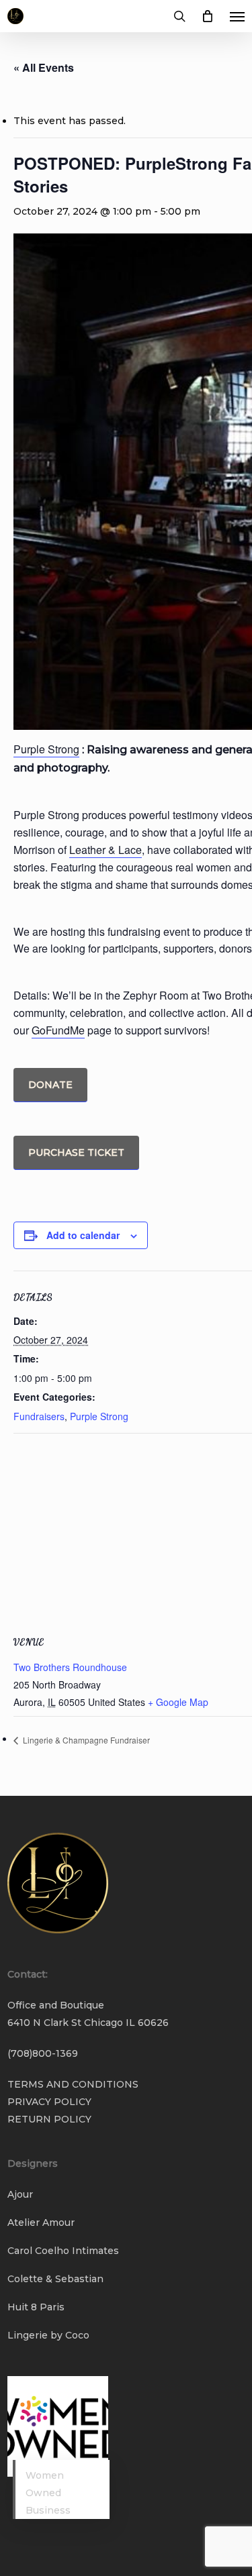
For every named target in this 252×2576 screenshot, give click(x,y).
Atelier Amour (41, 2222)
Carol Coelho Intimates (63, 2251)
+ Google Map (178, 1702)
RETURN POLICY (49, 2119)
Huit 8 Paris (36, 2307)
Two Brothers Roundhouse (70, 1667)
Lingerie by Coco (48, 2335)
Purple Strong (46, 749)
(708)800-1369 (43, 2053)
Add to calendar (83, 1235)
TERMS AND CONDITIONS (73, 2084)
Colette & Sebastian (55, 2279)
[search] (179, 16)
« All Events (44, 67)
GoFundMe (58, 1030)
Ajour (20, 2194)
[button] (237, 16)
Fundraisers (39, 1416)
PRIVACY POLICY (49, 2102)
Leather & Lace (106, 850)
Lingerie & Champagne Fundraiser (85, 1740)
